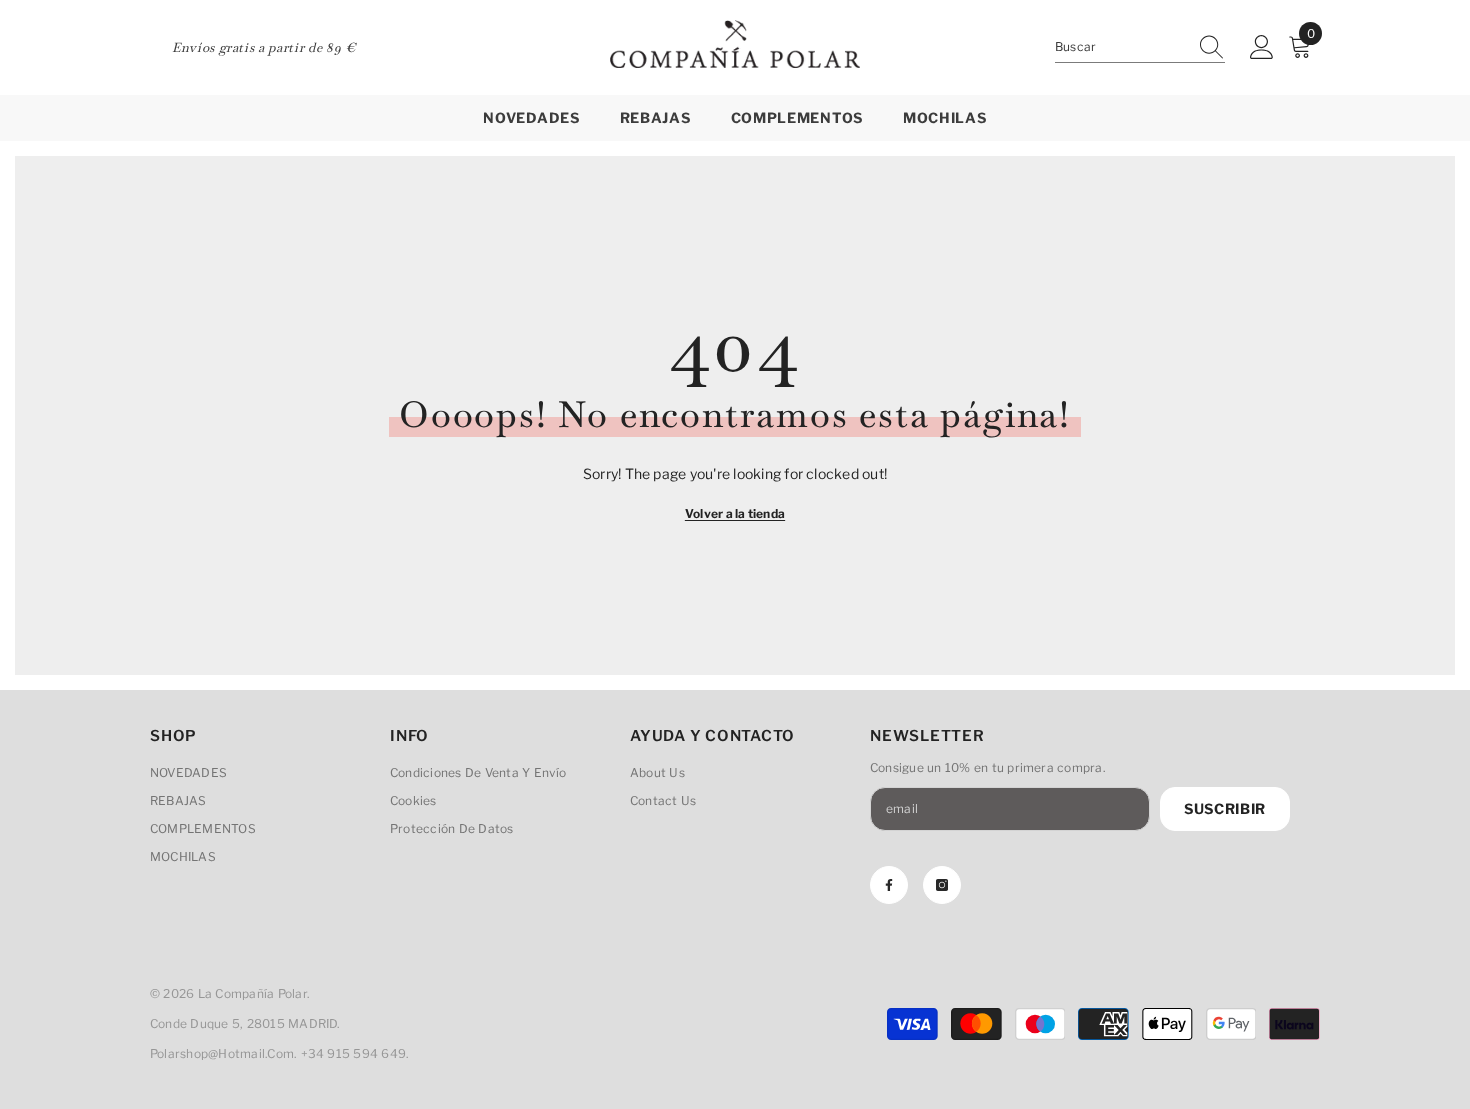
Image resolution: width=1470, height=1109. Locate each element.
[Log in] (1262, 48)
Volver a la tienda (735, 513)
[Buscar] (1140, 47)
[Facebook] (889, 885)
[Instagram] (942, 885)
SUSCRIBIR (1225, 808)
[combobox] (1121, 47)
